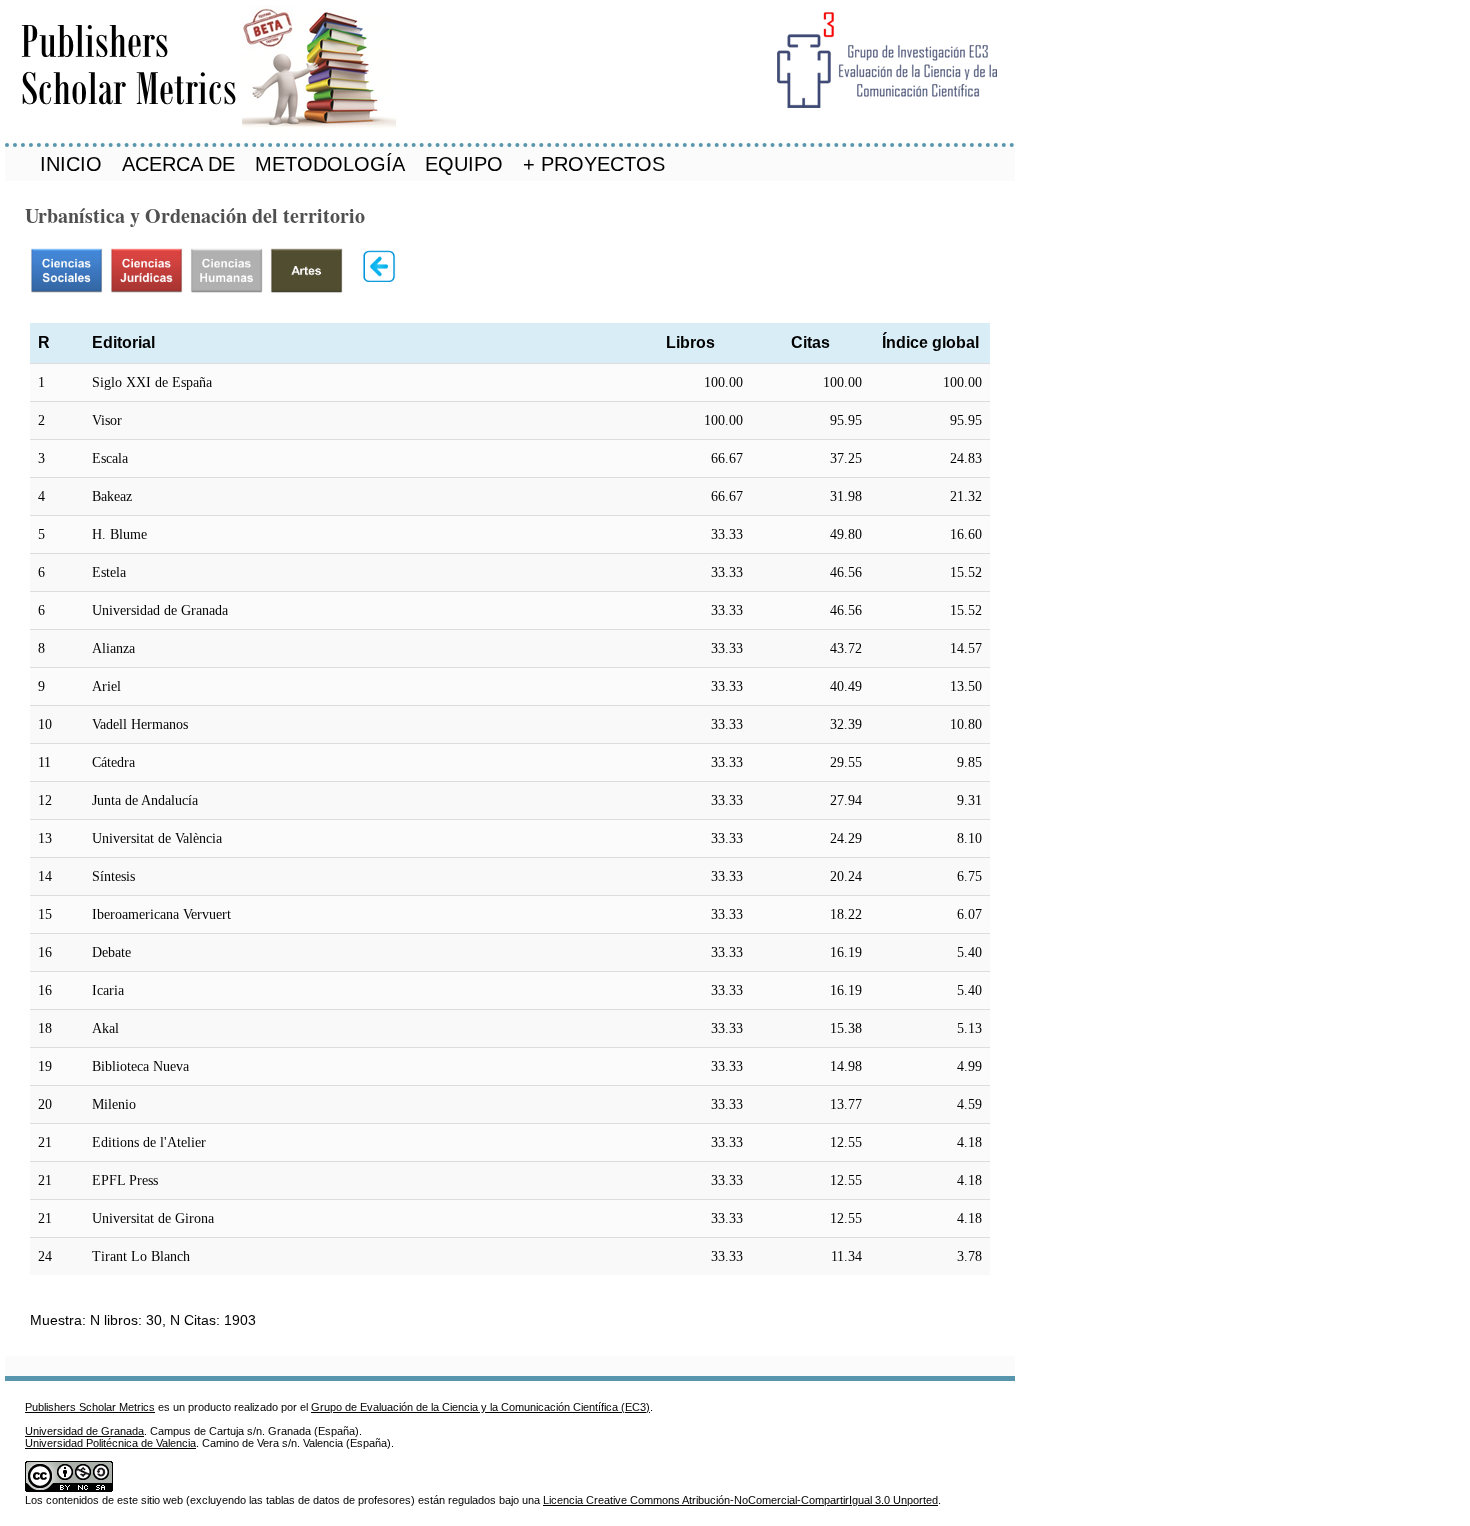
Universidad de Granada (84, 1431)
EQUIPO (464, 164)
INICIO (71, 164)
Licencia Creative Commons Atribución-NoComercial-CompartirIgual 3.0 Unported (740, 1500)
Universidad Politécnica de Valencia (110, 1443)
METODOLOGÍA (330, 164)
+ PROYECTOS (594, 164)
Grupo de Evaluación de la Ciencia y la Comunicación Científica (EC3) (480, 1407)
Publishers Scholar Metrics (90, 1407)
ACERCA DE (178, 164)
